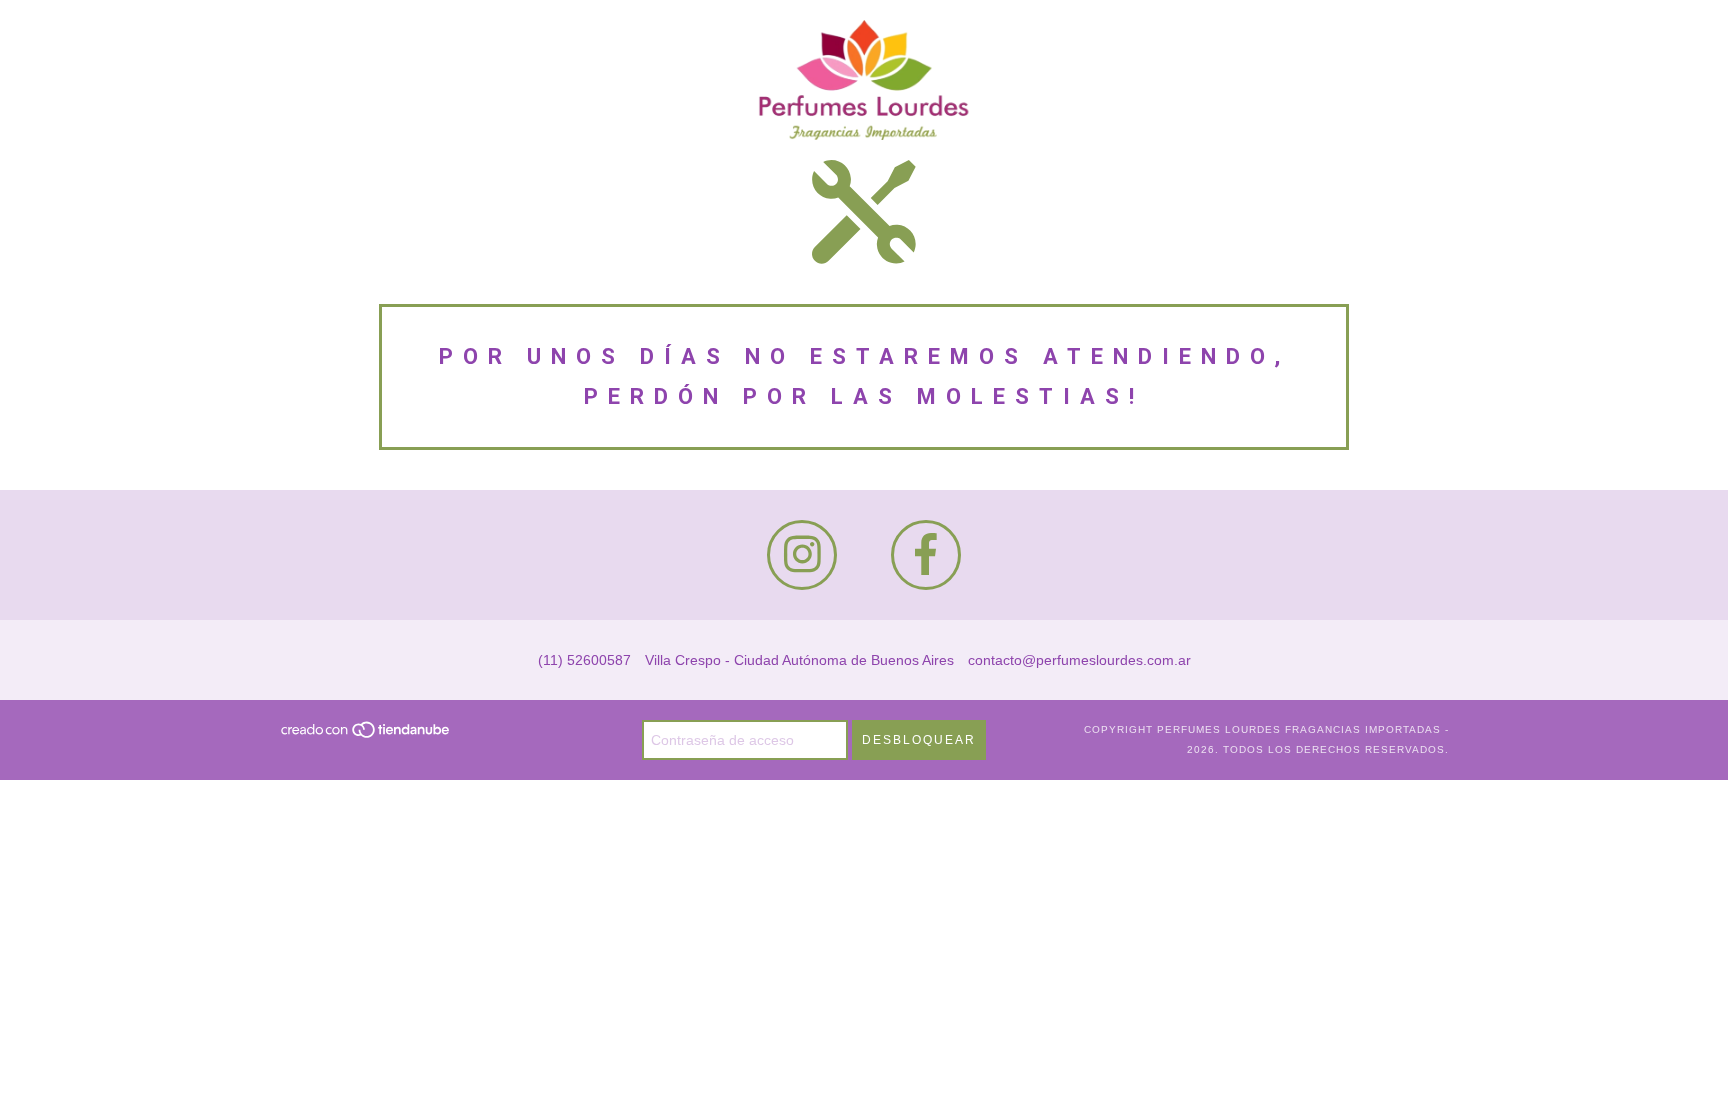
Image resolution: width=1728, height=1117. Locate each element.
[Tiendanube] (366, 735)
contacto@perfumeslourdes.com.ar (1079, 660)
